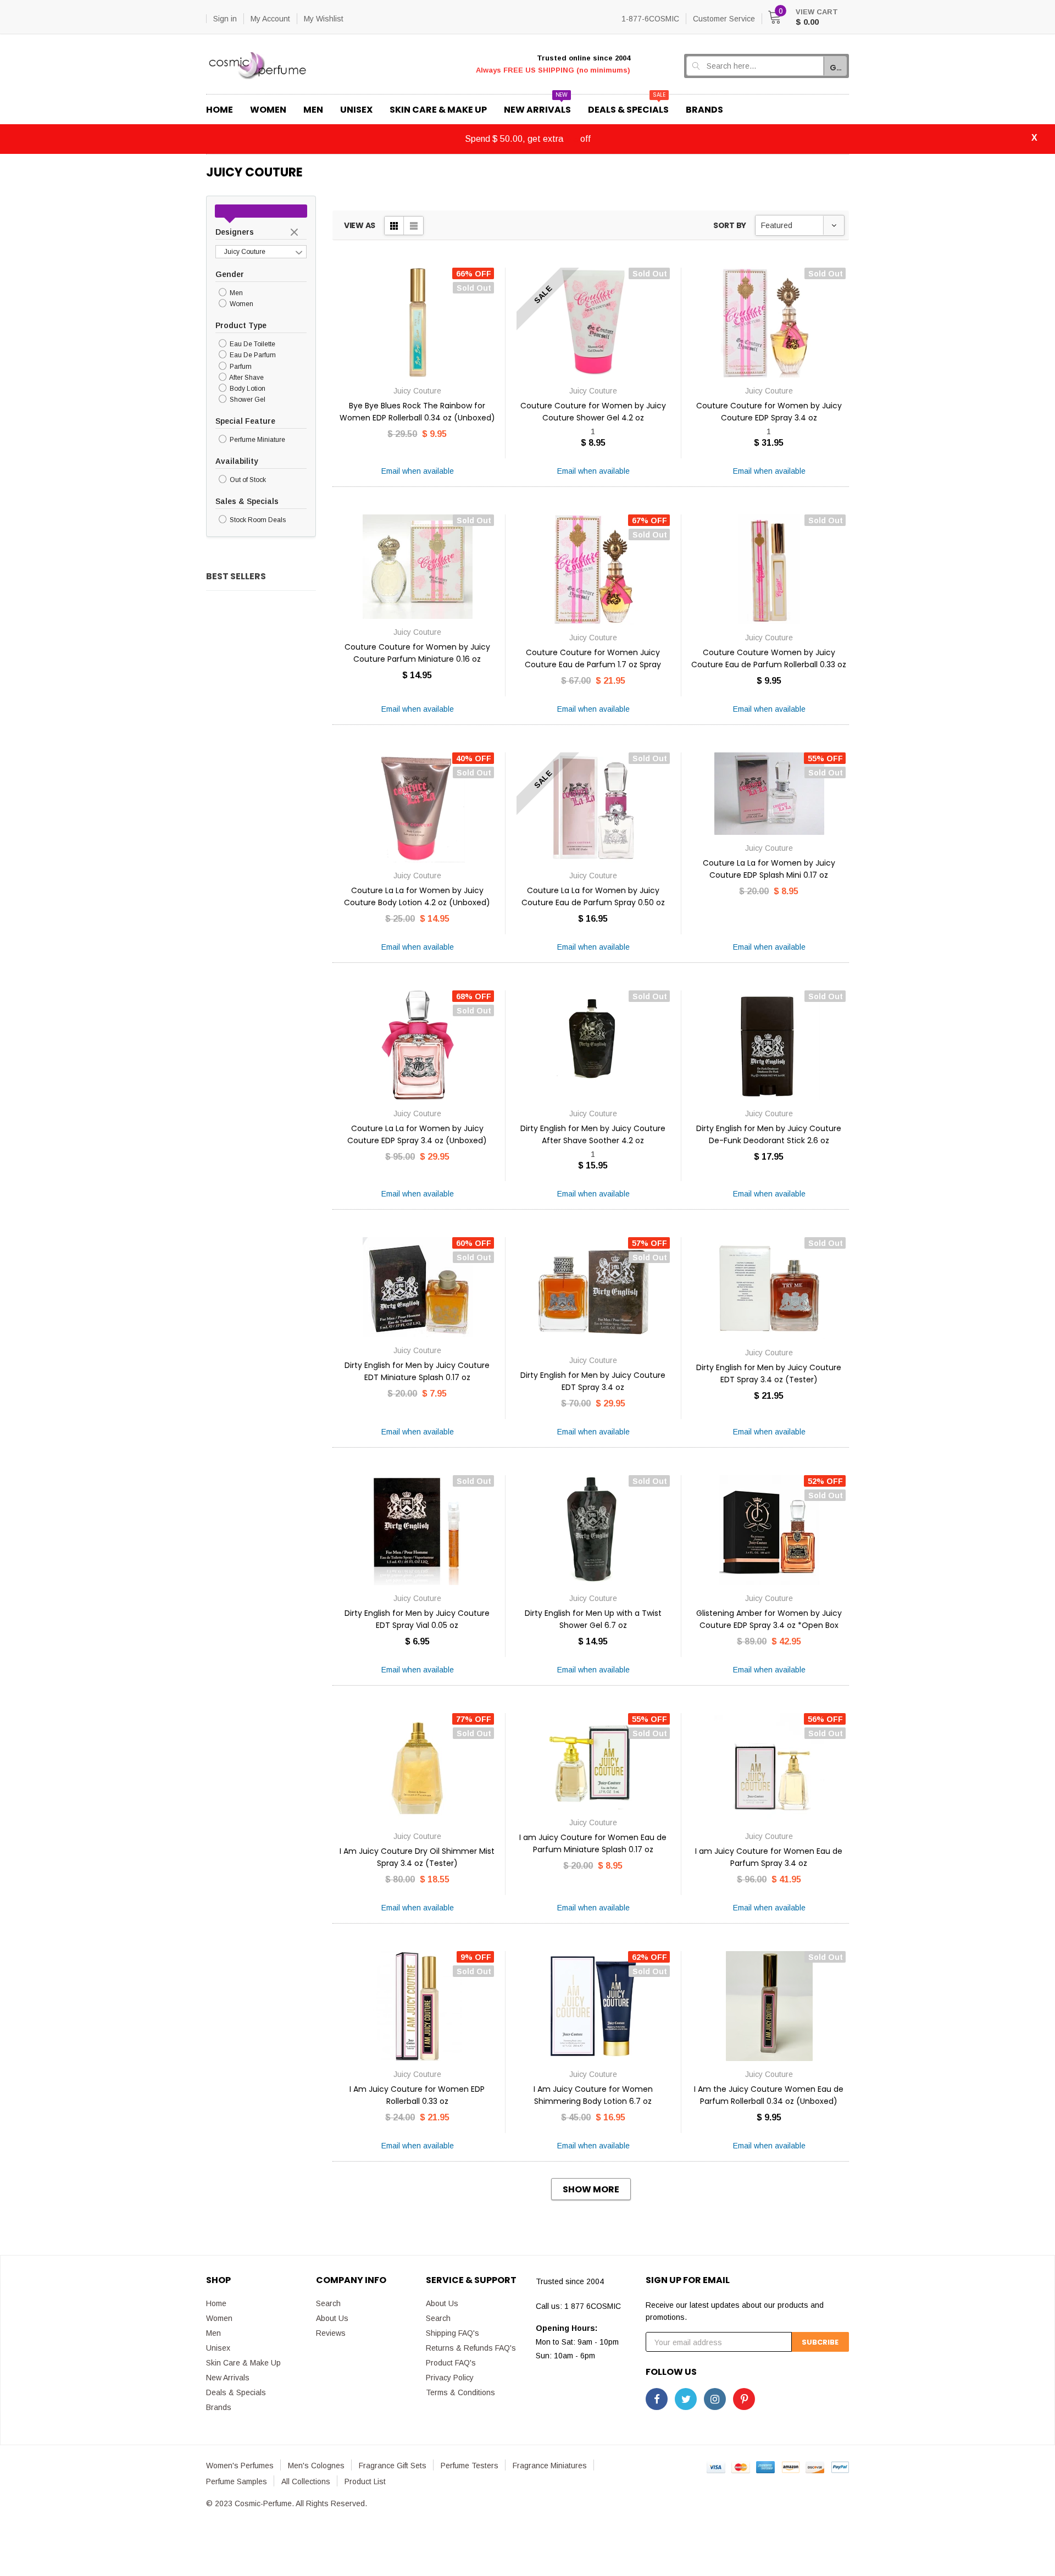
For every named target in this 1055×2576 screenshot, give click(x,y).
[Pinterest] (744, 2399)
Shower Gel (247, 400)
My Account (270, 19)
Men (235, 293)
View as (360, 225)
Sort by (730, 225)
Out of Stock (247, 480)
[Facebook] (657, 2399)
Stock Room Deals (257, 520)
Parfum (240, 367)
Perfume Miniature (257, 440)
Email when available (418, 471)
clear (296, 233)
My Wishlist (324, 19)
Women (241, 304)
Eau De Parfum (252, 356)
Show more (591, 2189)
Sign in (225, 19)
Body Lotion (247, 389)
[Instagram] (715, 2399)
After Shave (246, 378)
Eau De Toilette (252, 344)
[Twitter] (686, 2399)
